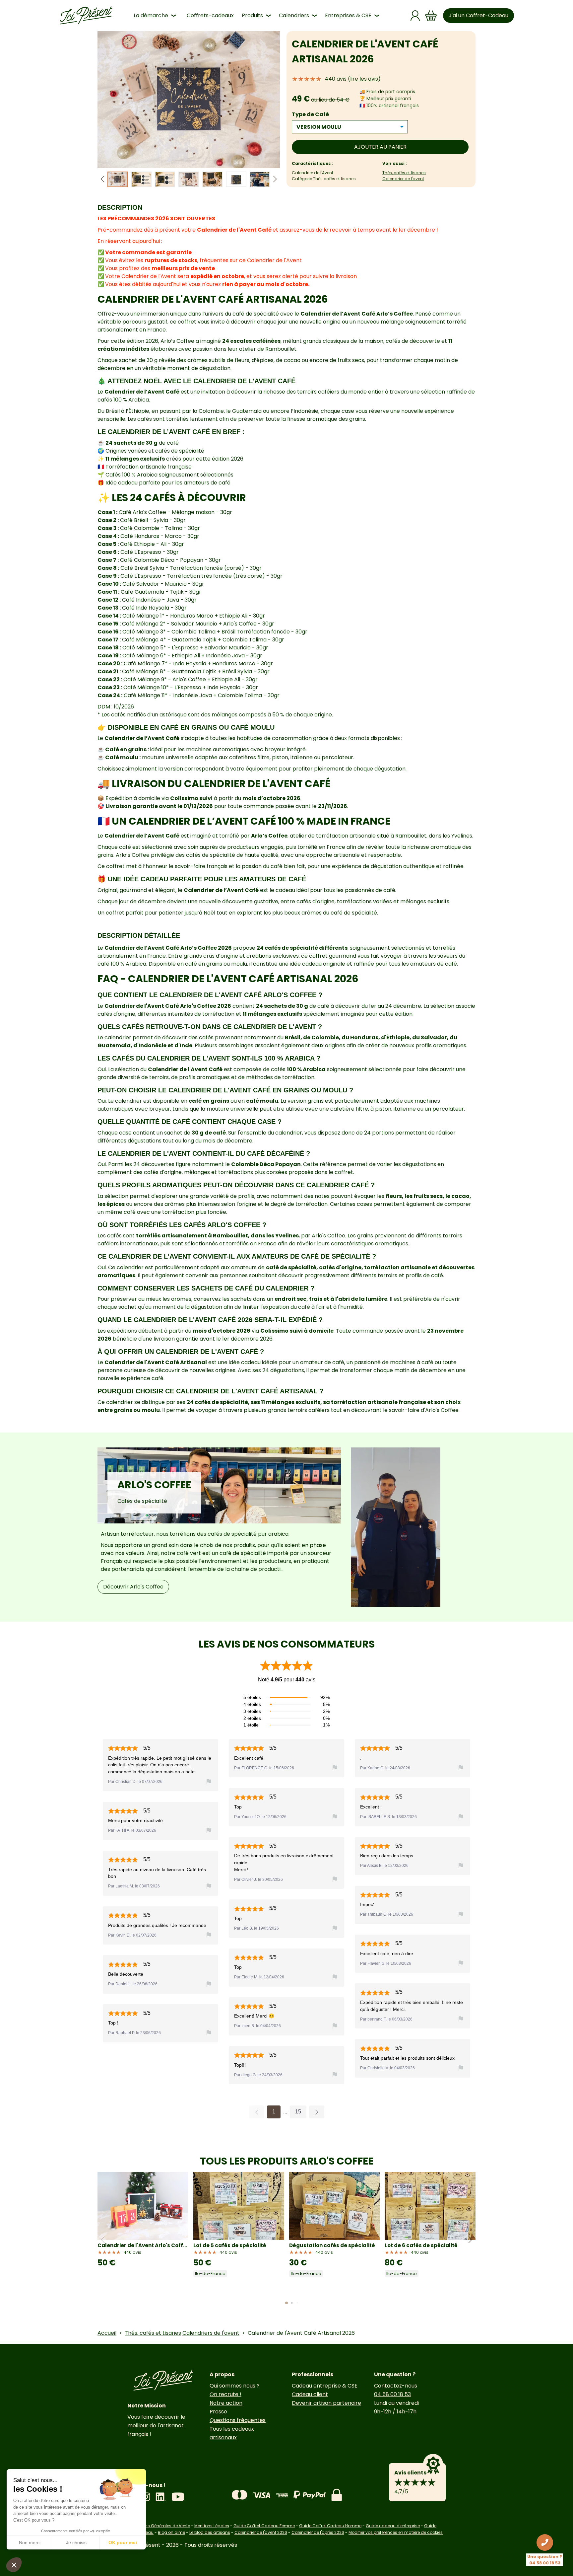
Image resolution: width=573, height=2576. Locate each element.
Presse (218, 2412)
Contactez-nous (396, 2386)
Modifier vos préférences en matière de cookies (396, 2532)
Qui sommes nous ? (235, 2386)
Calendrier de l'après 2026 (318, 2532)
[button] (275, 179)
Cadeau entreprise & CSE (325, 2386)
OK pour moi (123, 2542)
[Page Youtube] (178, 2497)
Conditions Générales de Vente (159, 2526)
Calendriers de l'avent (211, 2333)
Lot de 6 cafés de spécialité (421, 2245)
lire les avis (364, 79)
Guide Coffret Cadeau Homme (330, 2526)
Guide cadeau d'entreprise (393, 2526)
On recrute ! (225, 2394)
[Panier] (431, 16)
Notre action (226, 2403)
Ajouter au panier (380, 147)
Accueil (107, 2333)
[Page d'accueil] (86, 16)
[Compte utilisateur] (415, 16)
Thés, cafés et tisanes (404, 173)
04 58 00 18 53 (392, 2394)
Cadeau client (310, 2394)
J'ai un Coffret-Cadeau (478, 15)
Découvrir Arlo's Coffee (133, 1587)
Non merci (30, 2542)
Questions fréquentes (238, 2420)
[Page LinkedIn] (161, 2497)
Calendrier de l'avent (403, 179)
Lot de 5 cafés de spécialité (230, 2245)
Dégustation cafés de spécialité (332, 2245)
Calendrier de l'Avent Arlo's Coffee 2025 (143, 2245)
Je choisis (76, 2542)
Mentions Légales (212, 2526)
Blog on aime (171, 2532)
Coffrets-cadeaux (210, 15)
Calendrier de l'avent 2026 (261, 2532)
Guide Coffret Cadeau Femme (264, 2526)
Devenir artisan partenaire (326, 2403)
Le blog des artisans (210, 2532)
